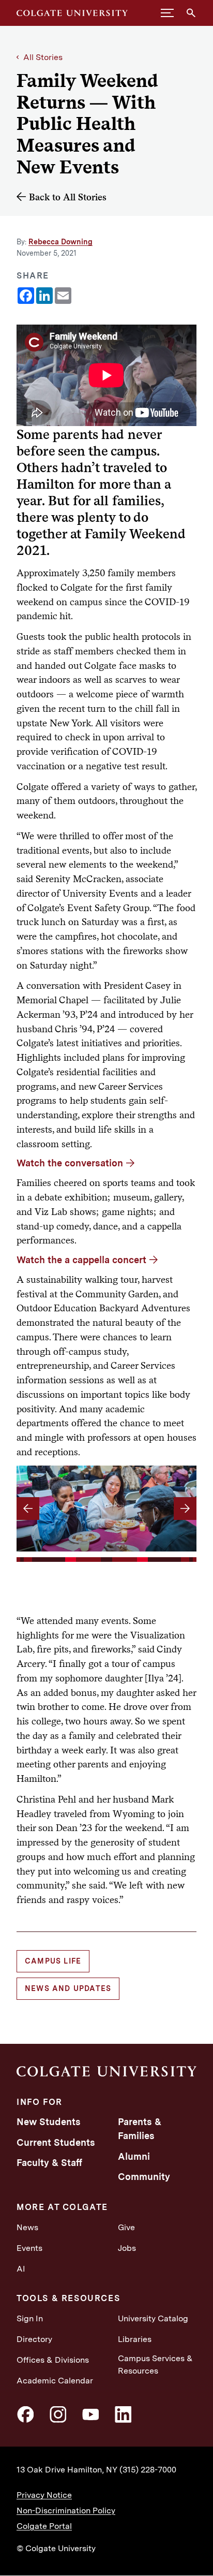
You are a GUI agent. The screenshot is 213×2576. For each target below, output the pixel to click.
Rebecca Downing (60, 242)
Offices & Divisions (53, 2360)
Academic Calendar (55, 2381)
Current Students (56, 2142)
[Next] (185, 1509)
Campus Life (53, 1961)
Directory (34, 2339)
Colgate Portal (44, 2526)
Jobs (127, 2248)
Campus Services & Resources (155, 2365)
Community (144, 2177)
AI (21, 2269)
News (27, 2227)
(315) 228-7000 (148, 2470)
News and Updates (68, 1988)
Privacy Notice (44, 2495)
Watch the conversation (70, 1163)
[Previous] (28, 1509)
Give (126, 2227)
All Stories (43, 57)
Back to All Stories (68, 197)
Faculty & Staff (49, 2163)
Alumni (134, 2156)
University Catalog (153, 2318)
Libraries (135, 2339)
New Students (49, 2122)
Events (29, 2248)
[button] (167, 13)
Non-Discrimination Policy (66, 2511)
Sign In (30, 2318)
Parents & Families (140, 2129)
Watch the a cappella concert (81, 1260)
